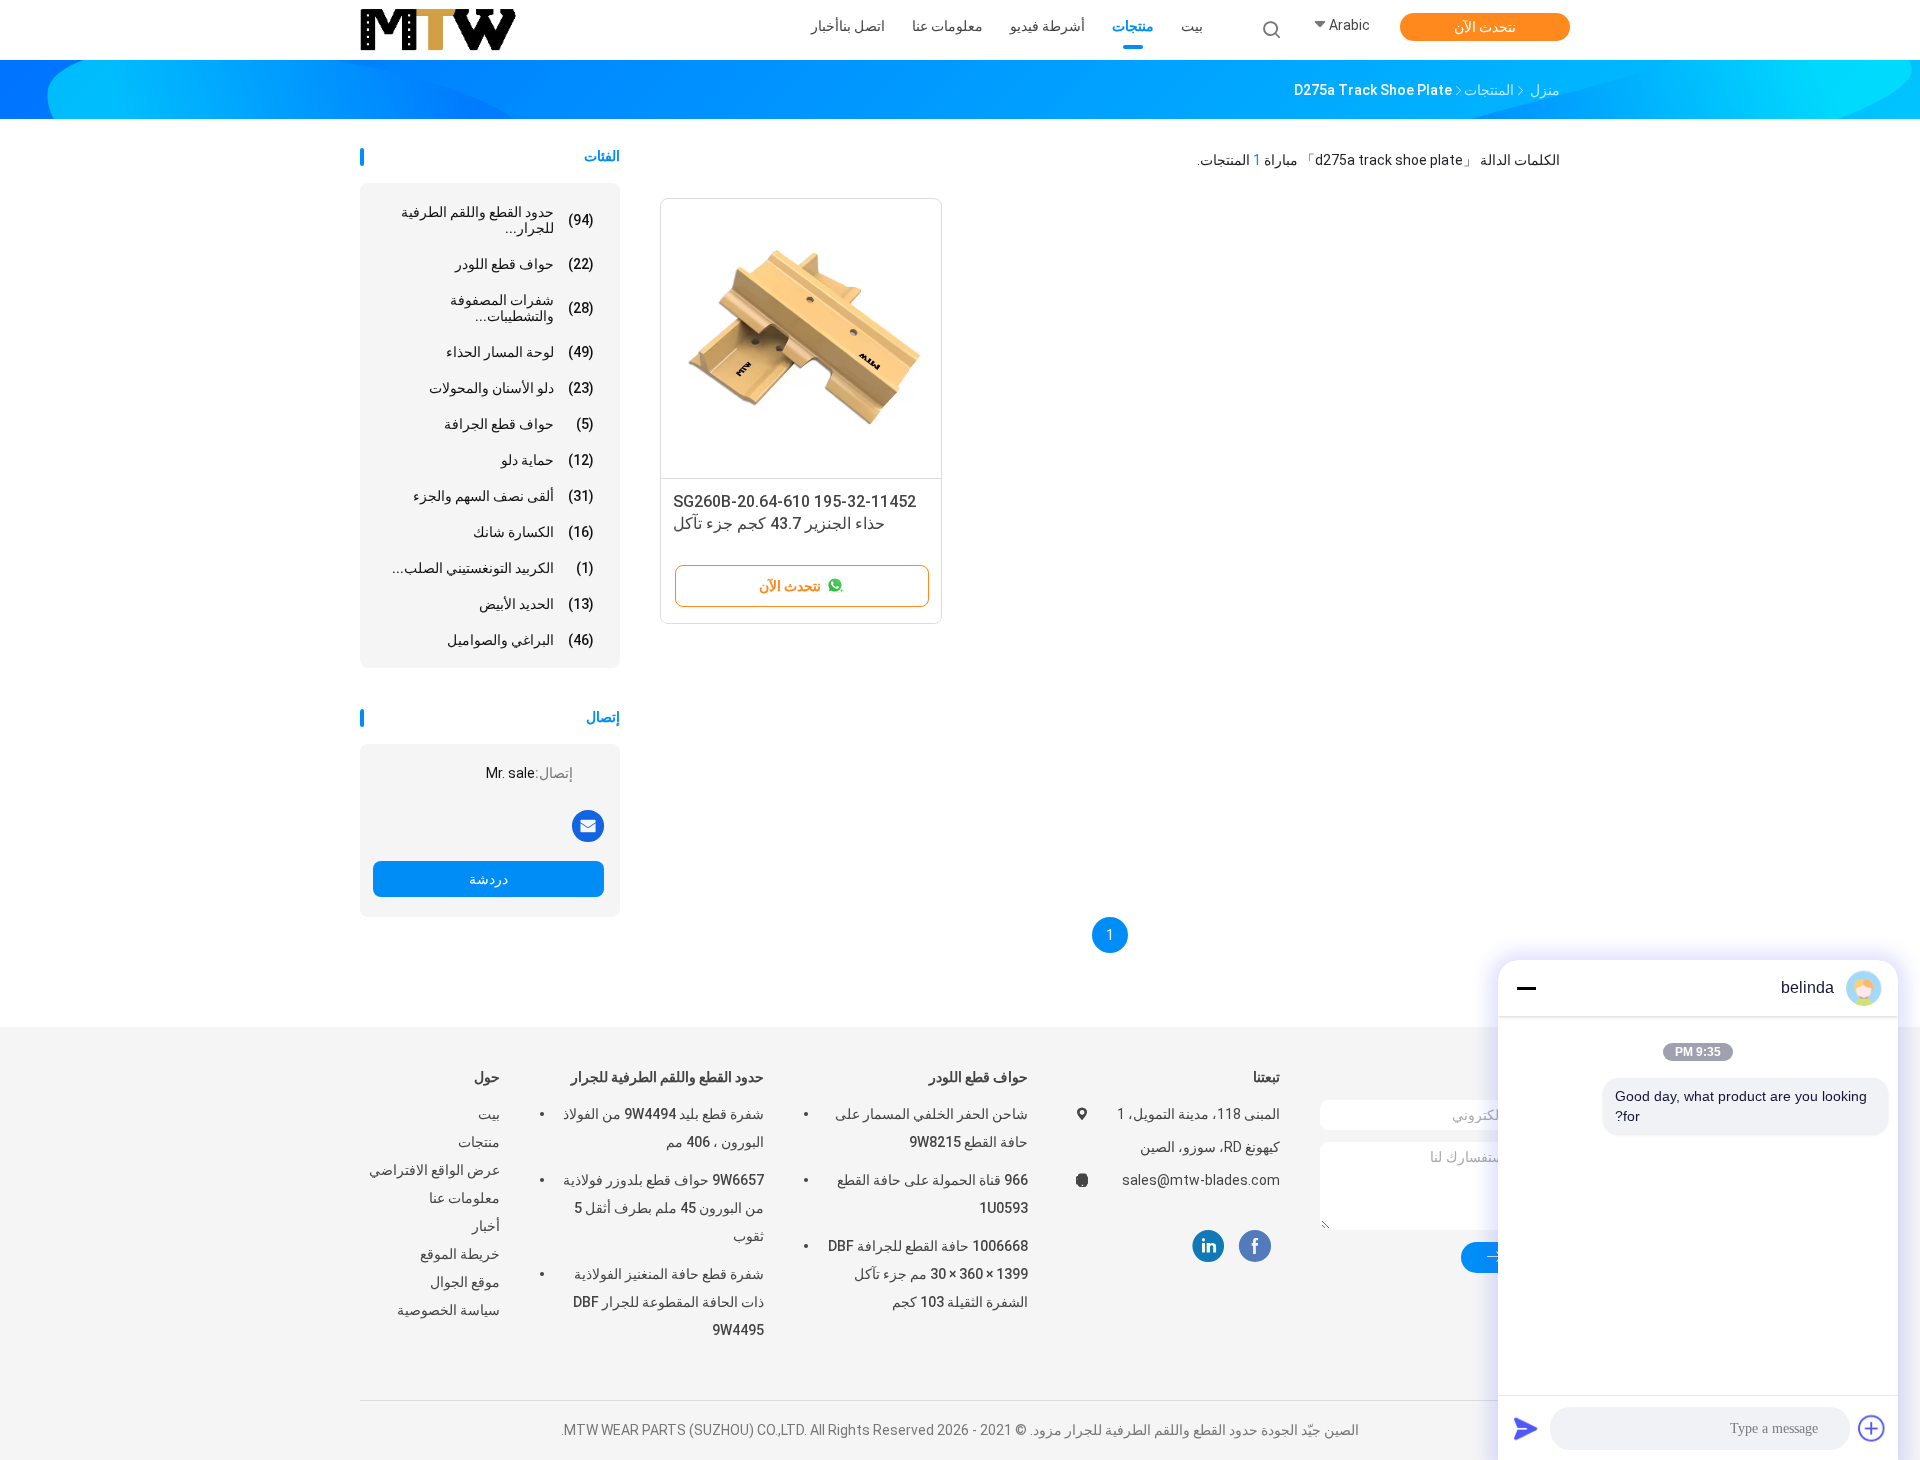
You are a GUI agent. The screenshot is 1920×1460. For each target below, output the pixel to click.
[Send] (1526, 1428)
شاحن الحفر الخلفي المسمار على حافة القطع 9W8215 (931, 1128)
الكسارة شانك (533, 532)
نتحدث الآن (1485, 27)
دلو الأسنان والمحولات (511, 388)
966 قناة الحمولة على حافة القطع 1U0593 (932, 1194)
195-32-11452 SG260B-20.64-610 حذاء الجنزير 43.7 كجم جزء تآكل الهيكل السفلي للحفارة (794, 523)
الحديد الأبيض (536, 604)
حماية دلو (547, 460)
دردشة (488, 879)
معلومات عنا (464, 1198)
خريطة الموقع (460, 1254)
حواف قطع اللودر (524, 264)
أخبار (486, 1226)
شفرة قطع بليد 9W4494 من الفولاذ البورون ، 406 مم (663, 1128)
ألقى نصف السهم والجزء (503, 496)
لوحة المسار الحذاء (520, 352)
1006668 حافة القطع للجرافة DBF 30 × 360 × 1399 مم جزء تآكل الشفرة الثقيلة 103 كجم (928, 1274)
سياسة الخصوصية (448, 1310)
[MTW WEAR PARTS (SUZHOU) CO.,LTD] (438, 30)
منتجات (479, 1142)
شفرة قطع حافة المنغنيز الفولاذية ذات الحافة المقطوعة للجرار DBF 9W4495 (668, 1302)
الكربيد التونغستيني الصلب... (493, 568)
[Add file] (1872, 1428)
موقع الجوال (465, 1282)
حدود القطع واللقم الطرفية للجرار (667, 1077)
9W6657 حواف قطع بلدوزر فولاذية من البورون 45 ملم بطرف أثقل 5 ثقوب (663, 1208)
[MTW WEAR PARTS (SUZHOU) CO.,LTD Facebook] (1254, 1246)
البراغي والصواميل (520, 640)
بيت (489, 1114)
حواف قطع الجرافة (519, 424)
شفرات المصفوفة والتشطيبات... (522, 308)
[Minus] (1526, 988)
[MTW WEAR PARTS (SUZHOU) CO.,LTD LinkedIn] (1208, 1246)
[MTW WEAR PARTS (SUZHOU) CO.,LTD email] (588, 825)
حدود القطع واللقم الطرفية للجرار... (497, 220)
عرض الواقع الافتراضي (434, 1170)
